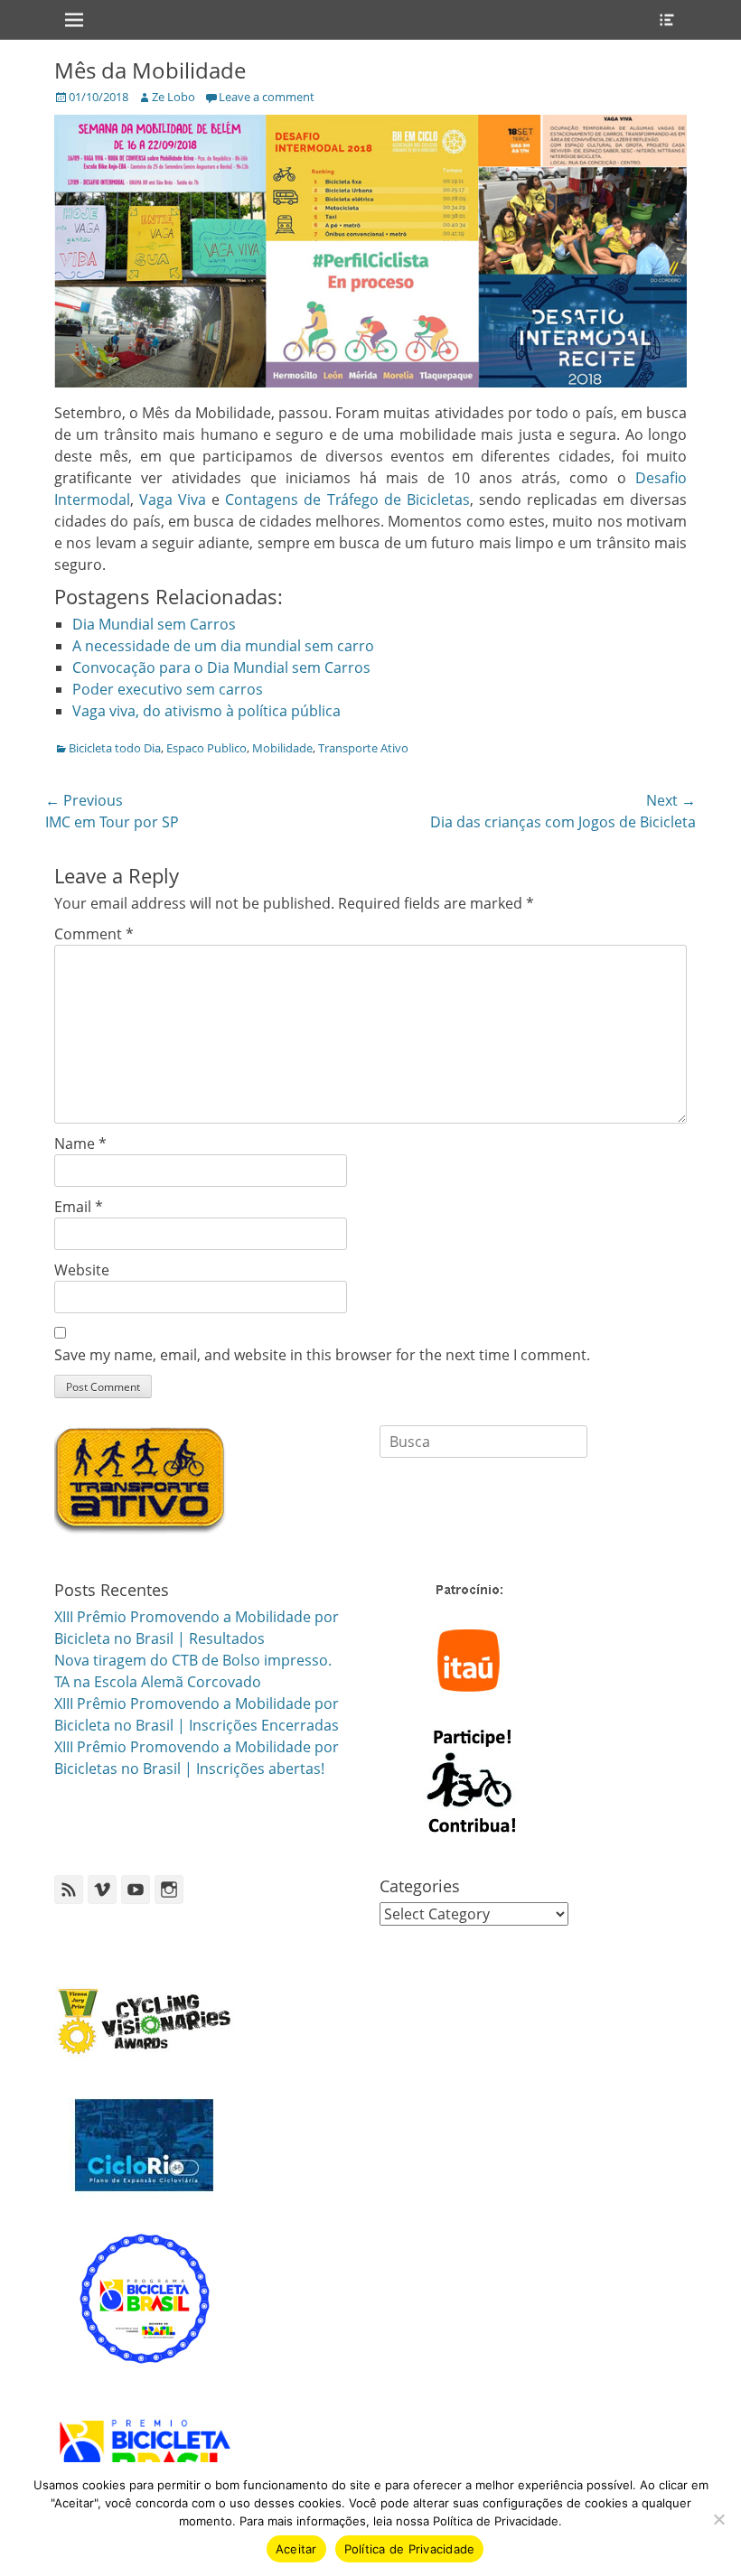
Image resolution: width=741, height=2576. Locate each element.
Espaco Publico (206, 748)
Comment (94, 934)
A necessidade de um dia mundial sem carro (223, 646)
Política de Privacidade (410, 2549)
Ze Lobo (174, 97)
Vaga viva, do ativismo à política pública (206, 711)
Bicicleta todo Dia (115, 748)
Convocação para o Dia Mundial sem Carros (221, 667)
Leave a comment (267, 97)
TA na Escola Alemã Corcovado (158, 1682)
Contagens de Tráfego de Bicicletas (347, 499)
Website (82, 1270)
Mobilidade (282, 748)
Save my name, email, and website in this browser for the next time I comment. (322, 1355)
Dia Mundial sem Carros (154, 624)
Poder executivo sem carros (168, 689)
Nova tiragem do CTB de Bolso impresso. (193, 1660)
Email (79, 1207)
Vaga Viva (173, 499)
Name (80, 1143)
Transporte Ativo (363, 748)
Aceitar (296, 2549)
